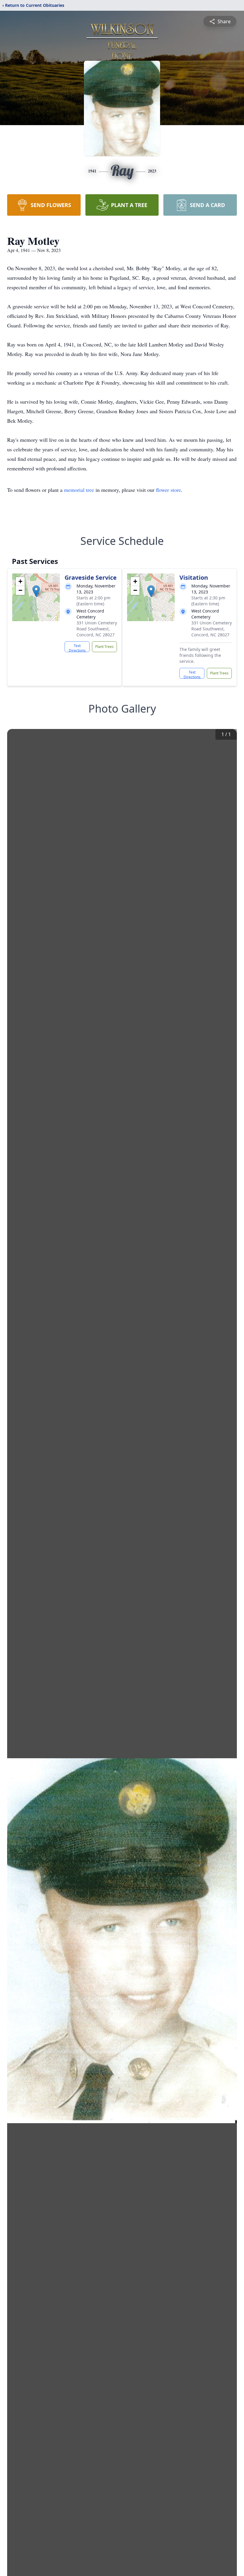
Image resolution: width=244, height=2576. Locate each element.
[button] (36, 591)
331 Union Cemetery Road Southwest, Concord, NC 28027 (97, 629)
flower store (168, 490)
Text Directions (77, 648)
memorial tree (79, 490)
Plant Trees (104, 647)
